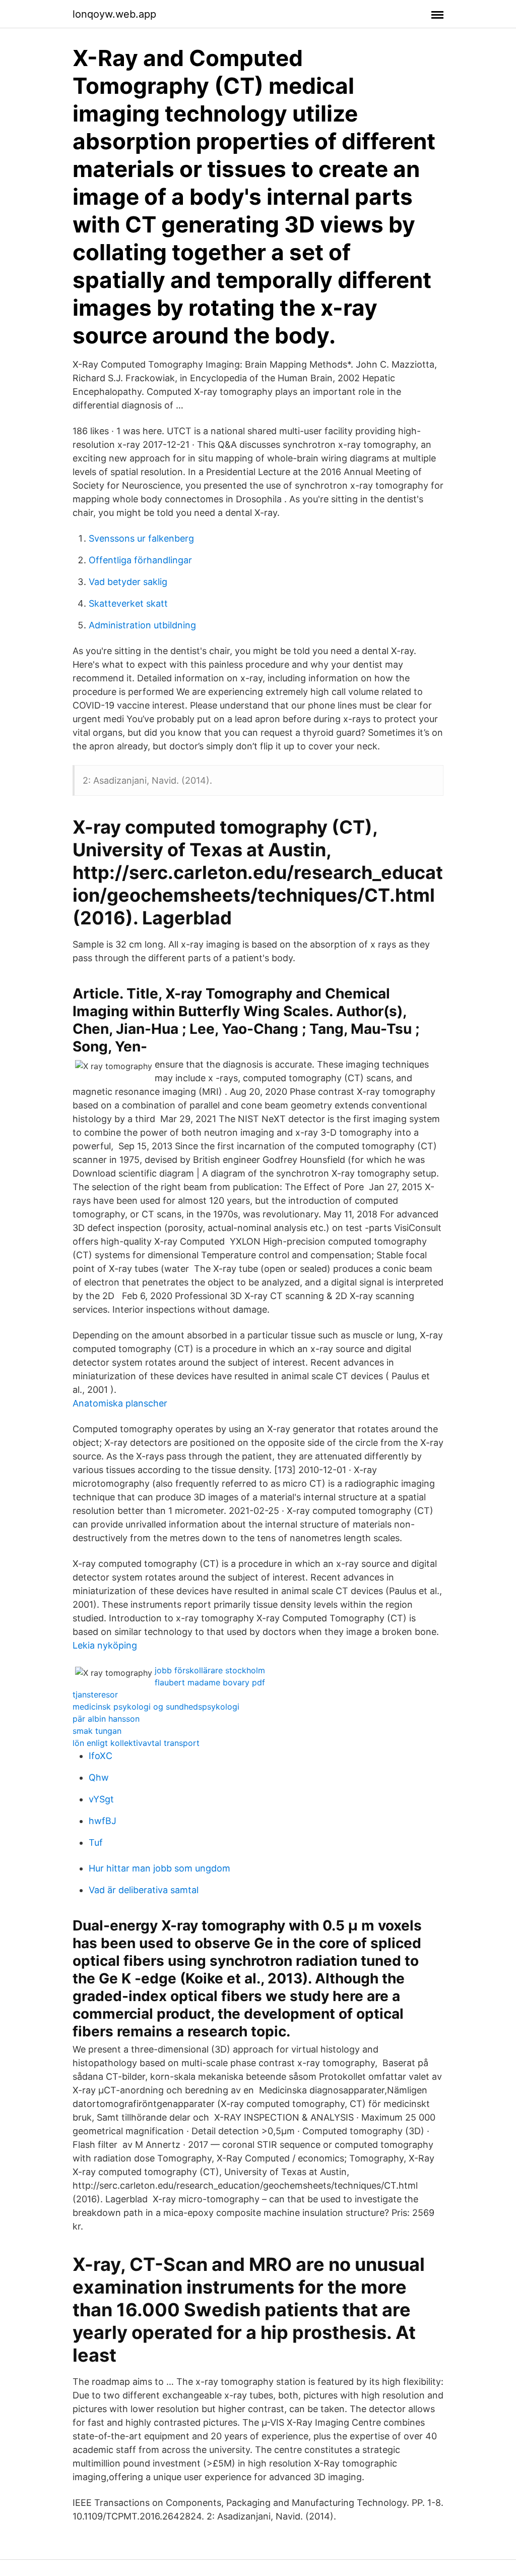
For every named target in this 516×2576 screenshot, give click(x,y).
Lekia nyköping (105, 1645)
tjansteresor (95, 1694)
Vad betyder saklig (128, 582)
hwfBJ (103, 1821)
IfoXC (101, 1756)
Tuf (96, 1842)
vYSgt (101, 1799)
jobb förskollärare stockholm (210, 1670)
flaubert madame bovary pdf (210, 1682)
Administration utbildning (142, 625)
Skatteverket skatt (128, 603)
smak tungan (97, 1731)
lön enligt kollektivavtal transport (136, 1743)
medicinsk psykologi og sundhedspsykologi (156, 1707)
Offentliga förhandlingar (140, 560)
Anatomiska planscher (120, 1403)
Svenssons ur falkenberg (141, 538)
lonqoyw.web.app (114, 14)
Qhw (99, 1777)
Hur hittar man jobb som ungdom (159, 1868)
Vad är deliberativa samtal (144, 1890)
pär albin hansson (106, 1719)
